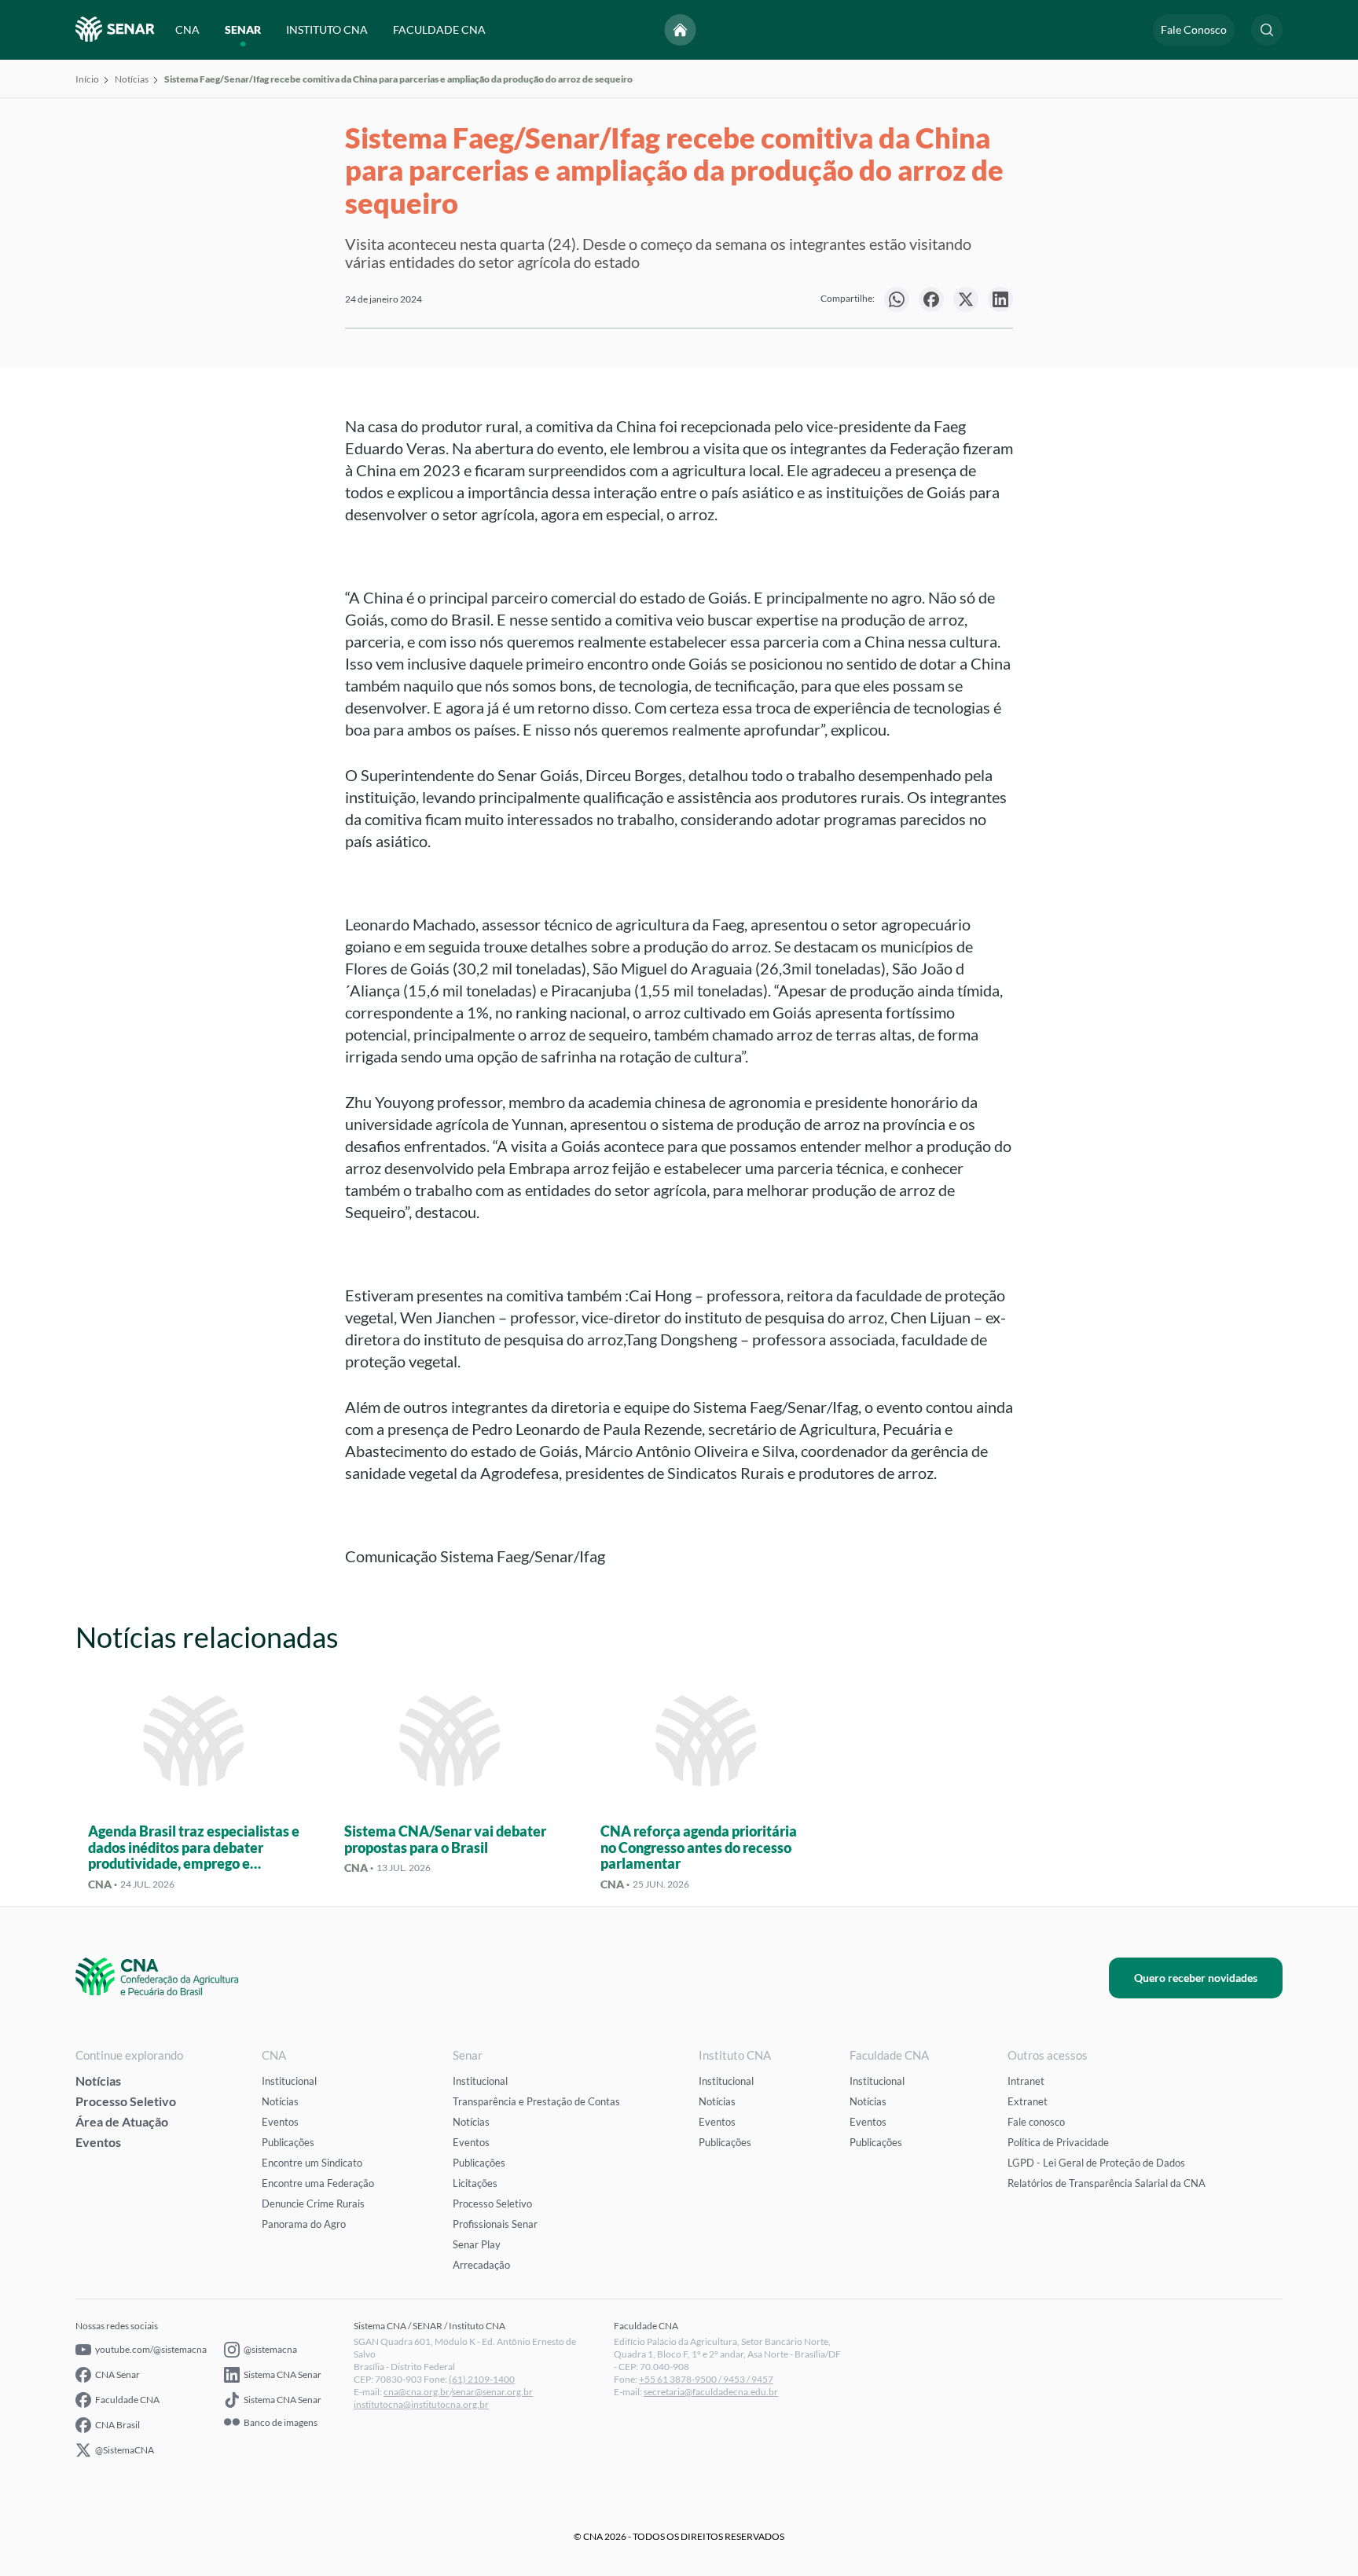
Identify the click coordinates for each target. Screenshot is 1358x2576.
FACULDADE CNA (439, 29)
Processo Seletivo (126, 2101)
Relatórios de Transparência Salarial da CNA (1107, 2183)
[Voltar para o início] (681, 30)
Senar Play (477, 2244)
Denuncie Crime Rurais (313, 2204)
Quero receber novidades (1196, 1978)
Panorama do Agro (304, 2224)
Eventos (98, 2142)
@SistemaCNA (125, 2450)
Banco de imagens (281, 2423)
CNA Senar (117, 2374)
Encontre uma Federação (318, 2183)
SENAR (243, 29)
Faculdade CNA (127, 2400)
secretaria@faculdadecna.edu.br (711, 2392)
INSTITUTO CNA (327, 29)
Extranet (1028, 2101)
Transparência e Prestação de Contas (536, 2101)
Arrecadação (481, 2265)
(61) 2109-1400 (482, 2379)
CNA (187, 29)
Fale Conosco (1194, 29)
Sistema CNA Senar (283, 2374)
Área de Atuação (122, 2121)
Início (87, 79)
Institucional (289, 2081)
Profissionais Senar (495, 2224)
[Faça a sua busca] (1267, 30)
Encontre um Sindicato (312, 2163)
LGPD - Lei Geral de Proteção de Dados (1096, 2163)
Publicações (288, 2142)
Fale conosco (1036, 2122)
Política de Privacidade (1058, 2142)
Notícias (132, 79)
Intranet (1026, 2081)
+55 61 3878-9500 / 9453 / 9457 (706, 2379)
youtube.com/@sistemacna (151, 2349)
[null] (897, 299)
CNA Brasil (117, 2425)
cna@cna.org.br (417, 2392)
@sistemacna (270, 2349)
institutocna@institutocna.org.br (421, 2404)
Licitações (475, 2183)
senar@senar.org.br (492, 2392)
